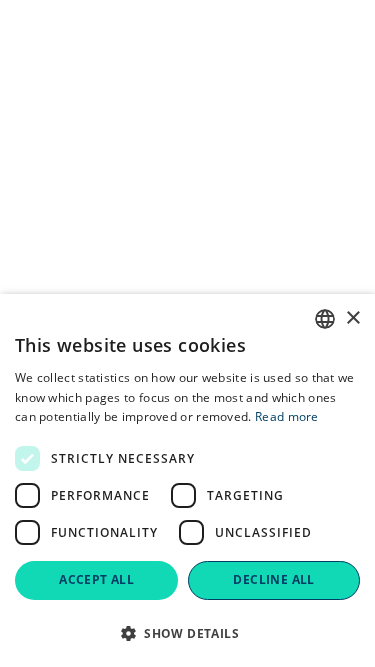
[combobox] (325, 319)
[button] (187, 633)
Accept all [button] (96, 579)
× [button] (352, 318)
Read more (287, 416)
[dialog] (187, 480)
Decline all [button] (273, 579)
